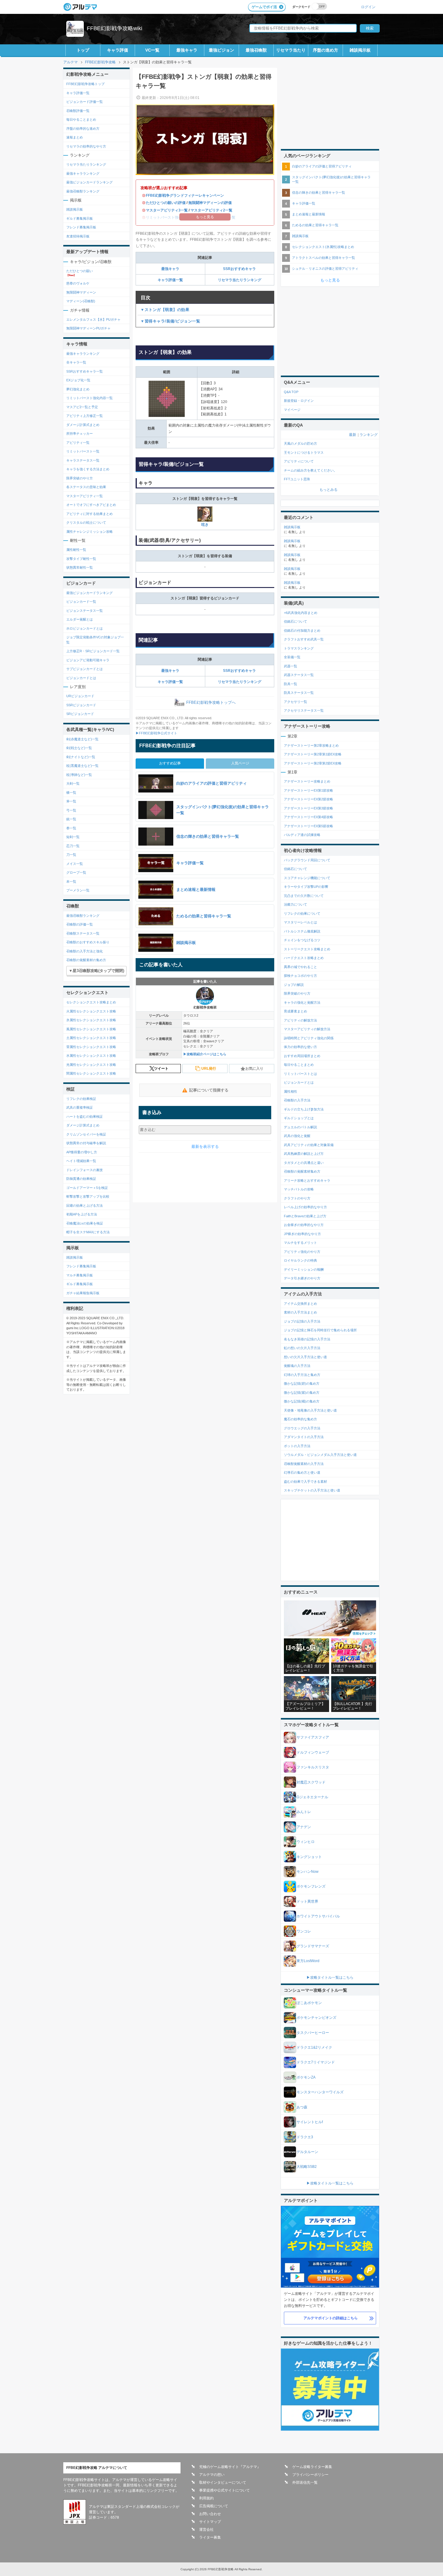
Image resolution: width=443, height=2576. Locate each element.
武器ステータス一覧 (299, 675)
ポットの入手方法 (297, 1446)
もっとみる (328, 490)
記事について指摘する (209, 1090)
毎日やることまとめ (81, 119)
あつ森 (302, 2107)
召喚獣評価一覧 (78, 111)
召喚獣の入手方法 (297, 1100)
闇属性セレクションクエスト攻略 (91, 1073)
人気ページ (240, 763)
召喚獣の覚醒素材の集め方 (86, 960)
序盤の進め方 (325, 50)
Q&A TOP (291, 392)
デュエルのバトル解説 (300, 1127)
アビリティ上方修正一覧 (85, 416)
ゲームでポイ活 (264, 7)
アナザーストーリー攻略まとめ (307, 781)
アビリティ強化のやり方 (302, 1252)
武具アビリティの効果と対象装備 (309, 1145)
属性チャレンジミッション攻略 (90, 532)
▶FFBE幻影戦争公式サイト (156, 733)
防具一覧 (291, 684)
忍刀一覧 (73, 846)
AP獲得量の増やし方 (82, 1152)
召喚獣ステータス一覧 (83, 933)
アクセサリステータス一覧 (304, 710)
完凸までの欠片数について (304, 896)
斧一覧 (71, 801)
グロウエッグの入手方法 (302, 1428)
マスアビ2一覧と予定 (82, 407)
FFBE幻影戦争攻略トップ (85, 84)
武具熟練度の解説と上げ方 (304, 1154)
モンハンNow (308, 1872)
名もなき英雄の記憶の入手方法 (307, 1339)
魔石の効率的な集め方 (300, 1419)
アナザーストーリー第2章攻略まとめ (311, 745)
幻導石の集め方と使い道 (302, 1472)
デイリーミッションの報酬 (304, 1269)
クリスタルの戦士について (86, 523)
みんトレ (304, 1812)
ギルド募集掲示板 (80, 218)
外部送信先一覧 (305, 2482)
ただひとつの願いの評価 (166, 203)
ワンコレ (304, 1931)
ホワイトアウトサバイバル (318, 1916)
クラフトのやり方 (297, 1198)
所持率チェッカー (80, 434)
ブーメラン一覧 (78, 890)
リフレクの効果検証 (81, 1099)
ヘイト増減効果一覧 (81, 1161)
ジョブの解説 (294, 985)
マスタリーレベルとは (300, 922)
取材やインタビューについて (223, 2482)
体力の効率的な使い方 (300, 1047)
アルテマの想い (212, 2475)
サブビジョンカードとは (85, 669)
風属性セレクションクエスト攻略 (91, 1029)
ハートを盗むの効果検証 (85, 1116)
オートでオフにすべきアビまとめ (91, 505)
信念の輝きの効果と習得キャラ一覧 (319, 192)
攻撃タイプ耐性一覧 (81, 559)
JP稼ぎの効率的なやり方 (302, 1234)
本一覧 (71, 881)
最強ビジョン (222, 50)
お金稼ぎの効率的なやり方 (304, 1225)
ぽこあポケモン (309, 2003)
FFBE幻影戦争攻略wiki (115, 28)
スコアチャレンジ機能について (307, 878)
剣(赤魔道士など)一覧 (82, 739)
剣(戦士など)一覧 (79, 748)
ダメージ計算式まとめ (83, 425)
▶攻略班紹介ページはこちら (205, 1054)
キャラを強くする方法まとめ (88, 469)
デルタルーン (307, 2152)
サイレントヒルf (310, 2122)
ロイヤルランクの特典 (300, 1260)
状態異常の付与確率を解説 (86, 1143)
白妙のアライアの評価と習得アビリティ (322, 166)
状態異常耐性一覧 (80, 567)
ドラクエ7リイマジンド (316, 2062)
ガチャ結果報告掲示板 (83, 1293)
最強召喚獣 (256, 50)
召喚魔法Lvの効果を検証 (85, 1223)
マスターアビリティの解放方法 (307, 1029)
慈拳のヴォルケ (78, 283)
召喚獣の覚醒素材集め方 (302, 1171)
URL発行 (209, 1069)
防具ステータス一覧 (299, 693)
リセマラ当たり (291, 50)
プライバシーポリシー (310, 2475)
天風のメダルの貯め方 (300, 443)
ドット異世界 (307, 1901)
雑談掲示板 (360, 50)
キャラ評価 (118, 50)
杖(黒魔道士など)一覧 (82, 766)
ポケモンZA (306, 2077)
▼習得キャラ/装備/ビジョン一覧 (170, 321)
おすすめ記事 (170, 763)
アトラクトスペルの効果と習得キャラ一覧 (324, 258)
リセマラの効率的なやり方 (86, 146)
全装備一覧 (292, 657)
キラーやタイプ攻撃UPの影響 (306, 887)
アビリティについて (299, 461)
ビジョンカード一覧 (81, 602)
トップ (83, 50)
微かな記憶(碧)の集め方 (302, 1383)
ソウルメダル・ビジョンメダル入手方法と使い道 (320, 1455)
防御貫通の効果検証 (81, 1179)
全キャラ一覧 (76, 362)
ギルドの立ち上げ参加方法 (304, 1109)
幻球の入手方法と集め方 (302, 1375)
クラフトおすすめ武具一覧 (304, 639)
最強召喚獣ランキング (83, 191)
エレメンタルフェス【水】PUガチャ (93, 319)
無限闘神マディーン (81, 292)
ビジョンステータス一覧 (85, 611)
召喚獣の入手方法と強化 (85, 951)
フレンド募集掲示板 (81, 227)
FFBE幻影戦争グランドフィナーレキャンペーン (185, 195)
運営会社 (206, 2530)
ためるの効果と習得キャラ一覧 (315, 225)
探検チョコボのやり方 (300, 976)
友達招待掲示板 (78, 236)
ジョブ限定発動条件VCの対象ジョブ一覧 (95, 640)
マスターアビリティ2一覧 (211, 210)
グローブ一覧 (76, 872)
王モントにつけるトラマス (304, 453)
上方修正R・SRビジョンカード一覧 (93, 651)
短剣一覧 (73, 837)
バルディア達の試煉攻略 (302, 835)
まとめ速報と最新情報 (309, 214)
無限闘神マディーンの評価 (210, 203)
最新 (353, 435)
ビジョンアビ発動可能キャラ (88, 660)
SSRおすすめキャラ (239, 269)
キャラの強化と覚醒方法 (302, 1002)
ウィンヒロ (306, 1842)
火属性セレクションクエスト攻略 (91, 1011)
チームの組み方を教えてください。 (310, 470)
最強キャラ (187, 50)
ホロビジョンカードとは (85, 628)
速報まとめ (75, 137)
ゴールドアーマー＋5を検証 (87, 1188)
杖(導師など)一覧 (79, 775)
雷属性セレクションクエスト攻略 (91, 1047)
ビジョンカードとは (81, 678)
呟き (205, 525)
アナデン (304, 1827)
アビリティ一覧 (78, 443)
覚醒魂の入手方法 (297, 1366)
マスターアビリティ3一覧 (167, 210)
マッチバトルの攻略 (299, 1189)
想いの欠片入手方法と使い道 (305, 1357)
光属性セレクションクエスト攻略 (91, 1065)
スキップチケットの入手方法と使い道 (312, 1490)
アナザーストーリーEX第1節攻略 (308, 790)
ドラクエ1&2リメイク (314, 2047)
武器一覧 (291, 666)
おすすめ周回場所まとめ (302, 1056)
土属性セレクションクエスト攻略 (91, 1038)
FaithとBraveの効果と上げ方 (305, 1216)
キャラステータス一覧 (83, 460)
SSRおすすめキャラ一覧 (85, 371)
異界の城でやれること (300, 967)
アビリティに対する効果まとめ (90, 514)
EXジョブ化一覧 (78, 380)
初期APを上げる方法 (82, 1214)
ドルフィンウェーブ (313, 1752)
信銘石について (295, 621)
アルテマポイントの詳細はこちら (331, 2318)
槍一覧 (71, 792)
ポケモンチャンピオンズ (316, 2018)
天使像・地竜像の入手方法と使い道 (310, 1410)
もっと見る (330, 280)
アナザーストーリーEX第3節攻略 (308, 808)
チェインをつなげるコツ (302, 940)
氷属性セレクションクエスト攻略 (91, 1020)
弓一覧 (71, 810)
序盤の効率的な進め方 (83, 129)
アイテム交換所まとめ (300, 1304)
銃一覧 (71, 819)
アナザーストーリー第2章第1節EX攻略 (313, 754)
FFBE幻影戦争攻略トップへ (211, 703)
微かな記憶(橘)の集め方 (302, 1401)
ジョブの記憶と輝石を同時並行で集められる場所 (320, 1330)
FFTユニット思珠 (297, 479)
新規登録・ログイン (299, 401)
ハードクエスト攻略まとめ (304, 958)
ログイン (368, 7)
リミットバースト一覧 (83, 451)
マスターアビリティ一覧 (85, 496)
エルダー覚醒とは (80, 619)
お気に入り (254, 1069)
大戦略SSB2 (307, 2167)
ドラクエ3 (305, 2137)
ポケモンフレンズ (311, 1886)
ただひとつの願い (80, 271)
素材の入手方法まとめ (300, 1312)
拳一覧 (71, 828)
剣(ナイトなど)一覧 (81, 757)
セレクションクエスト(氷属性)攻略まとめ (323, 247)
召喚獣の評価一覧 (80, 924)
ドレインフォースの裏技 (85, 1170)
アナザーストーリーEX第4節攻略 (308, 817)
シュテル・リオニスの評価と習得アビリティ (325, 268)
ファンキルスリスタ (313, 1767)
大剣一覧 (73, 783)
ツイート (161, 1069)
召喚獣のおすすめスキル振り (88, 942)
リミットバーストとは (300, 1074)
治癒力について (295, 904)
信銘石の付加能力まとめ (302, 631)
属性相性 (291, 1091)
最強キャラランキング (83, 173)
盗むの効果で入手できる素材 (305, 1482)
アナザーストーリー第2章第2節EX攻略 (313, 763)
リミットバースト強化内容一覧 (90, 398)
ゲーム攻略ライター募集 (312, 2467)
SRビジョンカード (80, 714)
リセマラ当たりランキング (240, 280)
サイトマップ (210, 2522)
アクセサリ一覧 (295, 702)
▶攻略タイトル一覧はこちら (330, 1977)
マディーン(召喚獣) (81, 301)
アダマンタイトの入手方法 (304, 1437)
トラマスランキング (299, 648)
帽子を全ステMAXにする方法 (88, 1232)
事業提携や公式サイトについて (225, 2490)
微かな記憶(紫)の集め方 (302, 1393)
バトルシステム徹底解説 (302, 931)
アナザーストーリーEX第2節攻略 (308, 799)
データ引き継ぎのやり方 (302, 1278)
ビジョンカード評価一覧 (85, 102)
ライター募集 (210, 2537)
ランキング (369, 435)
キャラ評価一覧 (170, 280)
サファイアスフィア (313, 1737)
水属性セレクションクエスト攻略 (91, 1056)
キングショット (309, 1857)
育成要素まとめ (295, 1011)
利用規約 (206, 2498)
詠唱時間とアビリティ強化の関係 (309, 1038)
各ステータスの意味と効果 (86, 487)
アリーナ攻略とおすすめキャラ (307, 1180)
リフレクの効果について (302, 913)
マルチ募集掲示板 (80, 1275)
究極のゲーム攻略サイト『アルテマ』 (230, 2467)
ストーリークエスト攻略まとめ (307, 949)
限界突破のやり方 (80, 478)
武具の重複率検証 (80, 1107)
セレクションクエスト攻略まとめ (91, 1002)
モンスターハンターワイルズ (320, 2092)
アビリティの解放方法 (300, 1020)
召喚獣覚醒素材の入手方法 (304, 1464)
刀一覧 (71, 855)
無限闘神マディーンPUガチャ (88, 328)
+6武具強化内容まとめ (301, 613)
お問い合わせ (210, 2514)
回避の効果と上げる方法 (85, 1205)
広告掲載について (214, 2506)
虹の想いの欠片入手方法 (302, 1348)
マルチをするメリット (300, 1243)
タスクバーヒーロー (313, 2033)
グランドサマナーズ (313, 1946)
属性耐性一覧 (76, 550)
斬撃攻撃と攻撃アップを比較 (88, 1196)
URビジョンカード (80, 696)
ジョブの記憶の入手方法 (302, 1321)
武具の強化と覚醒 (297, 1136)
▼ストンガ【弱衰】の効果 (165, 310)
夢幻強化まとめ (78, 389)
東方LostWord (308, 1961)
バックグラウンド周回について (307, 860)
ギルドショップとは (299, 1118)
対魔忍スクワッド (311, 1782)
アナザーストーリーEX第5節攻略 (308, 826)
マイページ (292, 410)
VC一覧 (152, 50)
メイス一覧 (75, 864)
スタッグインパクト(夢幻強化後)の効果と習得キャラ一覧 (331, 179)
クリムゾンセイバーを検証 (86, 1134)
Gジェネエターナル (312, 1797)
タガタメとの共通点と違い (304, 1163)
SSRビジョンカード (81, 705)
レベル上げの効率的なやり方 (305, 1207)
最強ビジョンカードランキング (90, 182)
